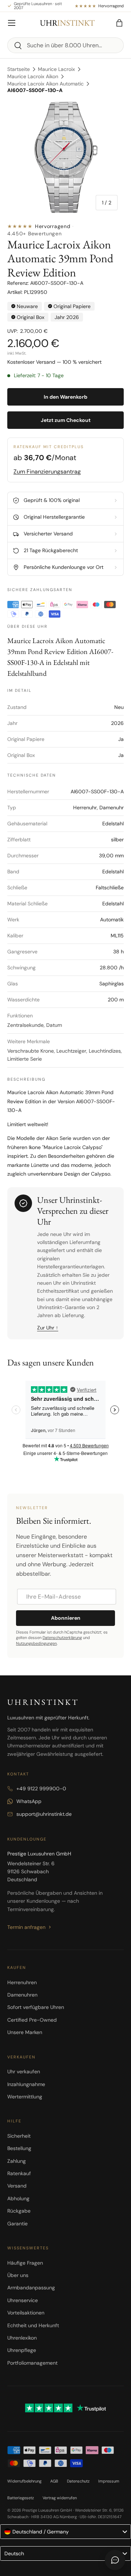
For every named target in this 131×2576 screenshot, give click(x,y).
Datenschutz (78, 2481)
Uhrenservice (23, 2300)
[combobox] (65, 45)
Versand (17, 2186)
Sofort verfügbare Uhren (36, 2007)
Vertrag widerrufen (60, 2498)
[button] (119, 23)
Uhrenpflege (22, 2350)
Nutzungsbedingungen (36, 1643)
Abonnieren (66, 1618)
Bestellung (19, 2148)
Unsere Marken (25, 2032)
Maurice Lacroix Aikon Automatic (45, 84)
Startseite (19, 69)
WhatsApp (29, 1801)
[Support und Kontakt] (115, 2560)
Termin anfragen (26, 1927)
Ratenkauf (19, 2173)
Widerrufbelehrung (24, 2481)
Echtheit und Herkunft (33, 2325)
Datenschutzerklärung (62, 1638)
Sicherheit (19, 2136)
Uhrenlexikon (22, 2338)
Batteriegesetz (21, 2498)
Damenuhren (22, 1995)
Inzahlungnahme (26, 2084)
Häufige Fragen (25, 2263)
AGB (54, 2481)
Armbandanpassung (31, 2288)
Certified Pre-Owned (32, 2020)
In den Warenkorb (65, 397)
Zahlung (17, 2161)
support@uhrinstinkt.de (44, 1814)
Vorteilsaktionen (26, 2313)
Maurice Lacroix (56, 69)
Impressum (109, 2481)
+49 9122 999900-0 (41, 1789)
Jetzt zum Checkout (66, 420)
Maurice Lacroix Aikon (33, 76)
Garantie (17, 2224)
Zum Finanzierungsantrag (47, 472)
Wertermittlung (25, 2097)
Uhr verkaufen (24, 2071)
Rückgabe (19, 2211)
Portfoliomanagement (32, 2363)
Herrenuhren (22, 1982)
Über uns (18, 2275)
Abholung (18, 2198)
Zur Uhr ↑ (48, 1328)
